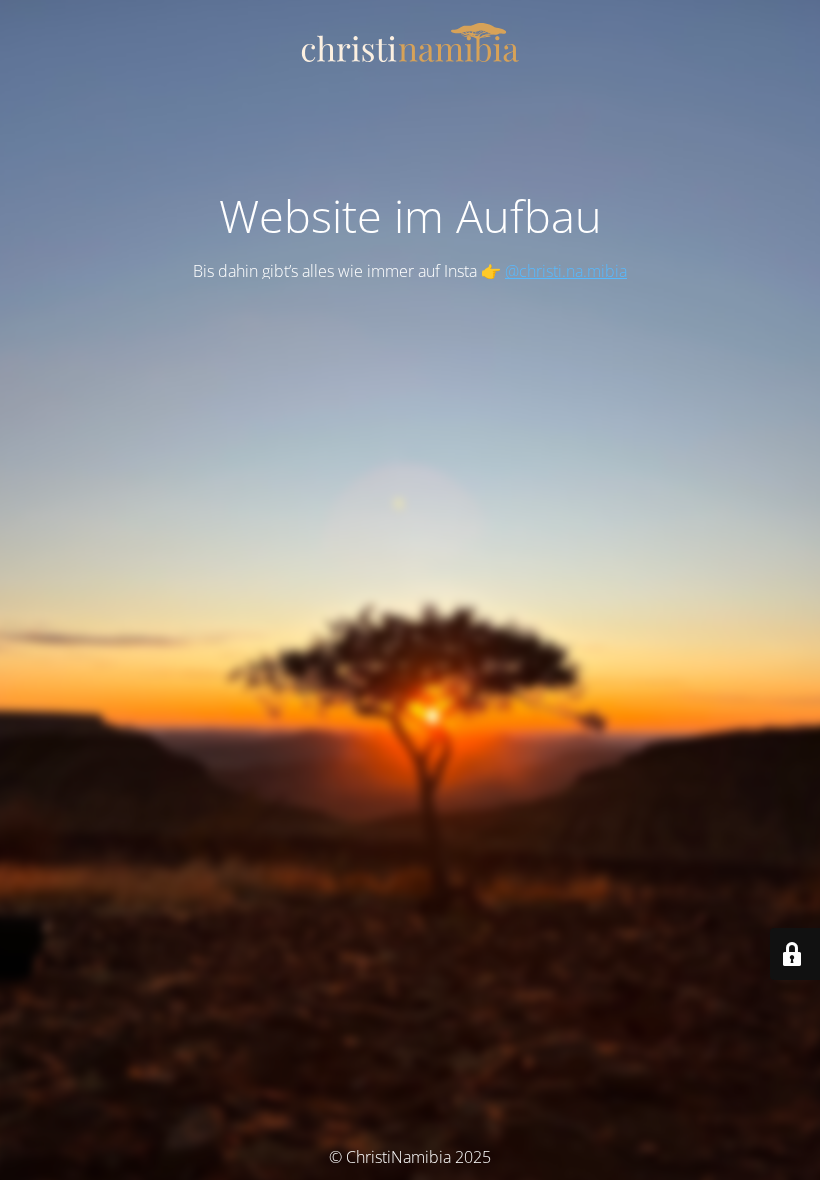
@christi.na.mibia (566, 271)
